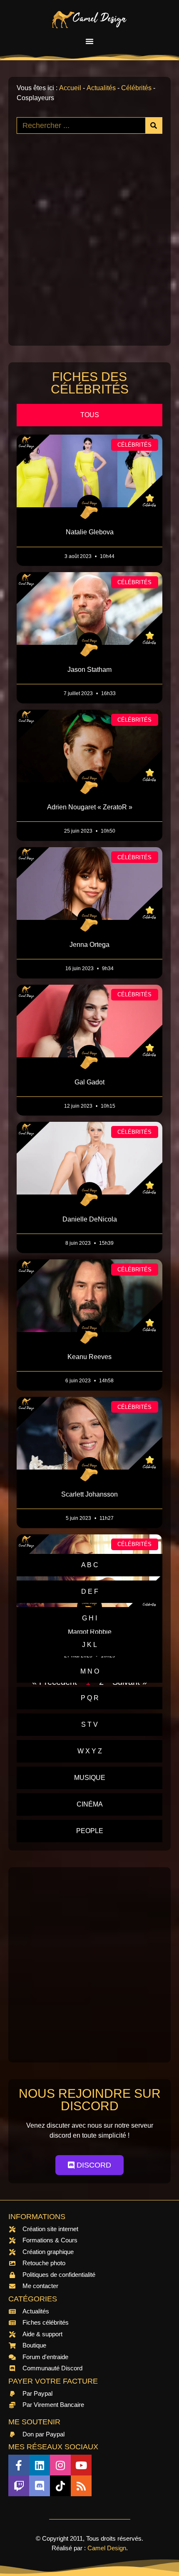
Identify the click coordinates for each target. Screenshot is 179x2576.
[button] (89, 41)
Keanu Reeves (89, 1357)
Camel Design (107, 2548)
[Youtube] (81, 2465)
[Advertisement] (89, 248)
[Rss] (81, 2486)
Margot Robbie (90, 1632)
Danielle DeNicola (90, 1219)
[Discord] (40, 2486)
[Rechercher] (154, 125)
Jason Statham (89, 670)
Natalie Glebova (90, 532)
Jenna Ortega (89, 945)
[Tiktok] (60, 2486)
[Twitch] (19, 2486)
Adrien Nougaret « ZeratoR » (90, 807)
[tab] (89, 415)
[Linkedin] (40, 2465)
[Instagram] (60, 2465)
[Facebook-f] (19, 2465)
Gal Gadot (89, 1082)
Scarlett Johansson (89, 1494)
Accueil (70, 88)
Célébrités (136, 88)
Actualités (101, 88)
